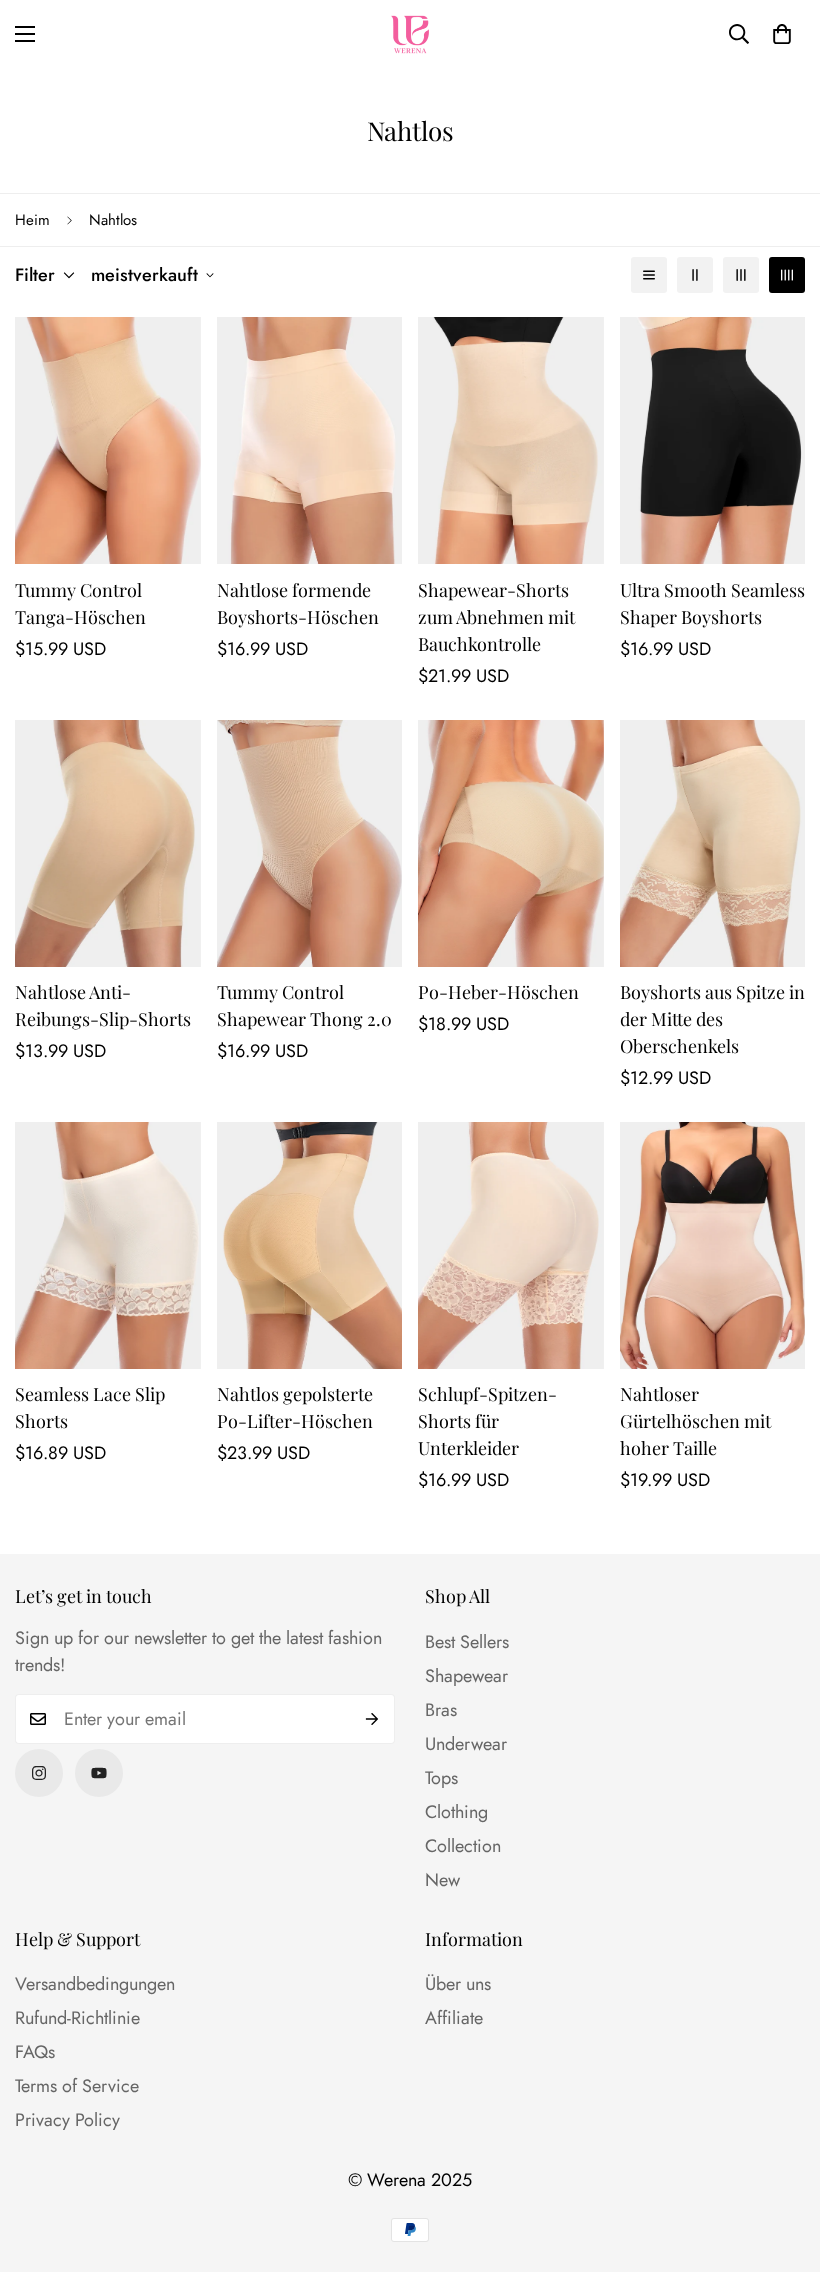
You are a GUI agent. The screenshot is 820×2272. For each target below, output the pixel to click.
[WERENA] (410, 34)
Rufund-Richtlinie (77, 2018)
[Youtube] (99, 1773)
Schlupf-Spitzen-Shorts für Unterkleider (487, 1421)
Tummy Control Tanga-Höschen (80, 603)
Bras (441, 1710)
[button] (782, 34)
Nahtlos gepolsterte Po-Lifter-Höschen (295, 1407)
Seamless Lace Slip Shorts (90, 1407)
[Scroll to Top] (781, 2163)
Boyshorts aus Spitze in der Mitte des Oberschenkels (712, 1019)
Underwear (466, 1744)
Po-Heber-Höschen (498, 992)
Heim (32, 220)
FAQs (35, 2052)
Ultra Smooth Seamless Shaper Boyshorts (712, 603)
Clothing (456, 1812)
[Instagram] (39, 1773)
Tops (441, 1778)
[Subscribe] (372, 1719)
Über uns (458, 1984)
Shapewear (466, 1676)
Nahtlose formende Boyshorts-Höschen (298, 603)
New (442, 1880)
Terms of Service (77, 2086)
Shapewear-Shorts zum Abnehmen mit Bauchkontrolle (496, 617)
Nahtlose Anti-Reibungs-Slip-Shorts (103, 1005)
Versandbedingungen (95, 1984)
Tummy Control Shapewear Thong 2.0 (304, 1005)
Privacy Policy (67, 2120)
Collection (463, 1846)
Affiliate (454, 2018)
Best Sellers (467, 1642)
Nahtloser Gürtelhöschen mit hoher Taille (695, 1421)
